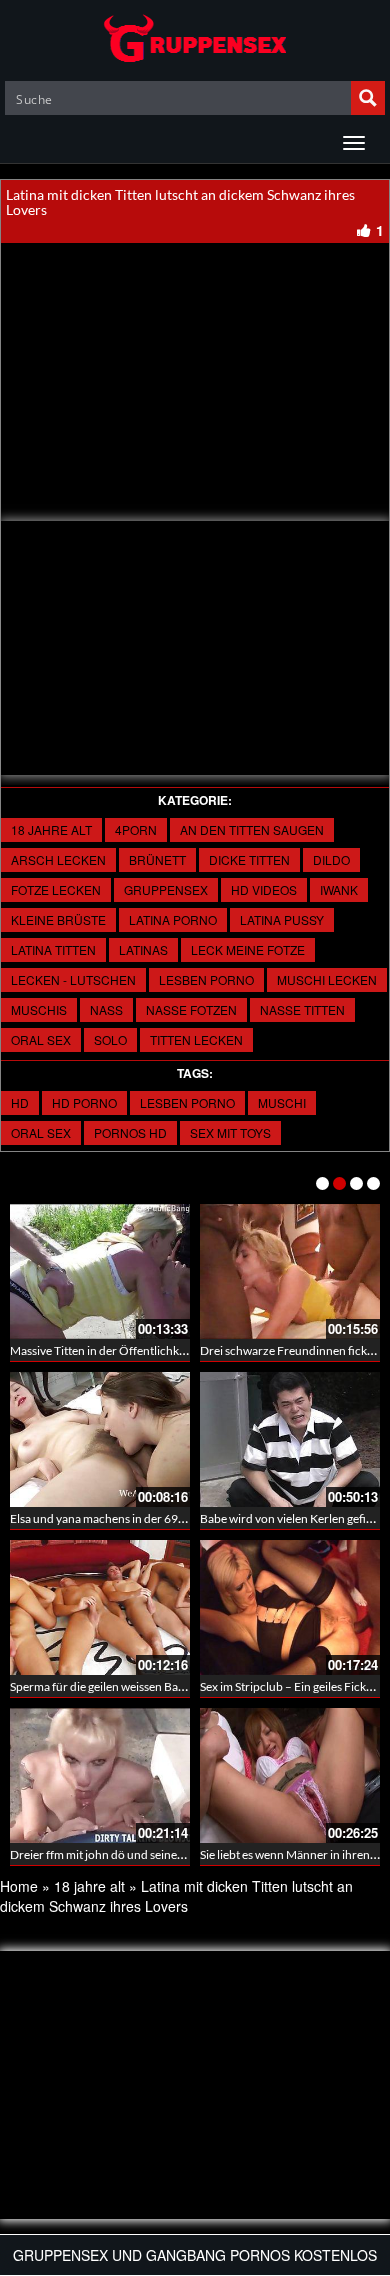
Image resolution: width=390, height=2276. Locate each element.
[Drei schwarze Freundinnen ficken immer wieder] (290, 1271)
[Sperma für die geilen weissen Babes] (100, 1607)
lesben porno (206, 979)
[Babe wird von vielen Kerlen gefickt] (290, 1439)
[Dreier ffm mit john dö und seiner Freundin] (100, 1775)
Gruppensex (166, 889)
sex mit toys (230, 1132)
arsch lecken (58, 859)
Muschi (282, 1102)
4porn (136, 829)
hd (20, 1102)
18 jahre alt (51, 829)
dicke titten (249, 859)
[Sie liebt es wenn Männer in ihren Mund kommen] (290, 1775)
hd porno (84, 1102)
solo (110, 1039)
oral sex (41, 1039)
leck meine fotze (248, 949)
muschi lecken (327, 979)
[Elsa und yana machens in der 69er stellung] (100, 1439)
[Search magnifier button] (368, 98)
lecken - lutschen (73, 979)
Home (19, 1886)
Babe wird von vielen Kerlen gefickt (291, 1518)
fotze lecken (56, 889)
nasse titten (302, 1009)
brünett (157, 859)
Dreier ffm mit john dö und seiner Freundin (121, 1854)
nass (106, 1009)
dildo (331, 859)
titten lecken (196, 1039)
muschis (39, 1009)
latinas (143, 949)
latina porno (173, 919)
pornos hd (130, 1132)
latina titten (53, 949)
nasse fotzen (191, 1009)
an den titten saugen (252, 829)
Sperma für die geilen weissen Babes (103, 1686)
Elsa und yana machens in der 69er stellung (121, 1518)
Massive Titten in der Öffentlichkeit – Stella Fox (131, 1350)
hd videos (264, 889)
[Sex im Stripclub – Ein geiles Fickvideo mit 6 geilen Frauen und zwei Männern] (290, 1607)
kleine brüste (58, 919)
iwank (339, 889)
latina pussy (282, 919)
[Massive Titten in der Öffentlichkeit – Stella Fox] (100, 1271)
